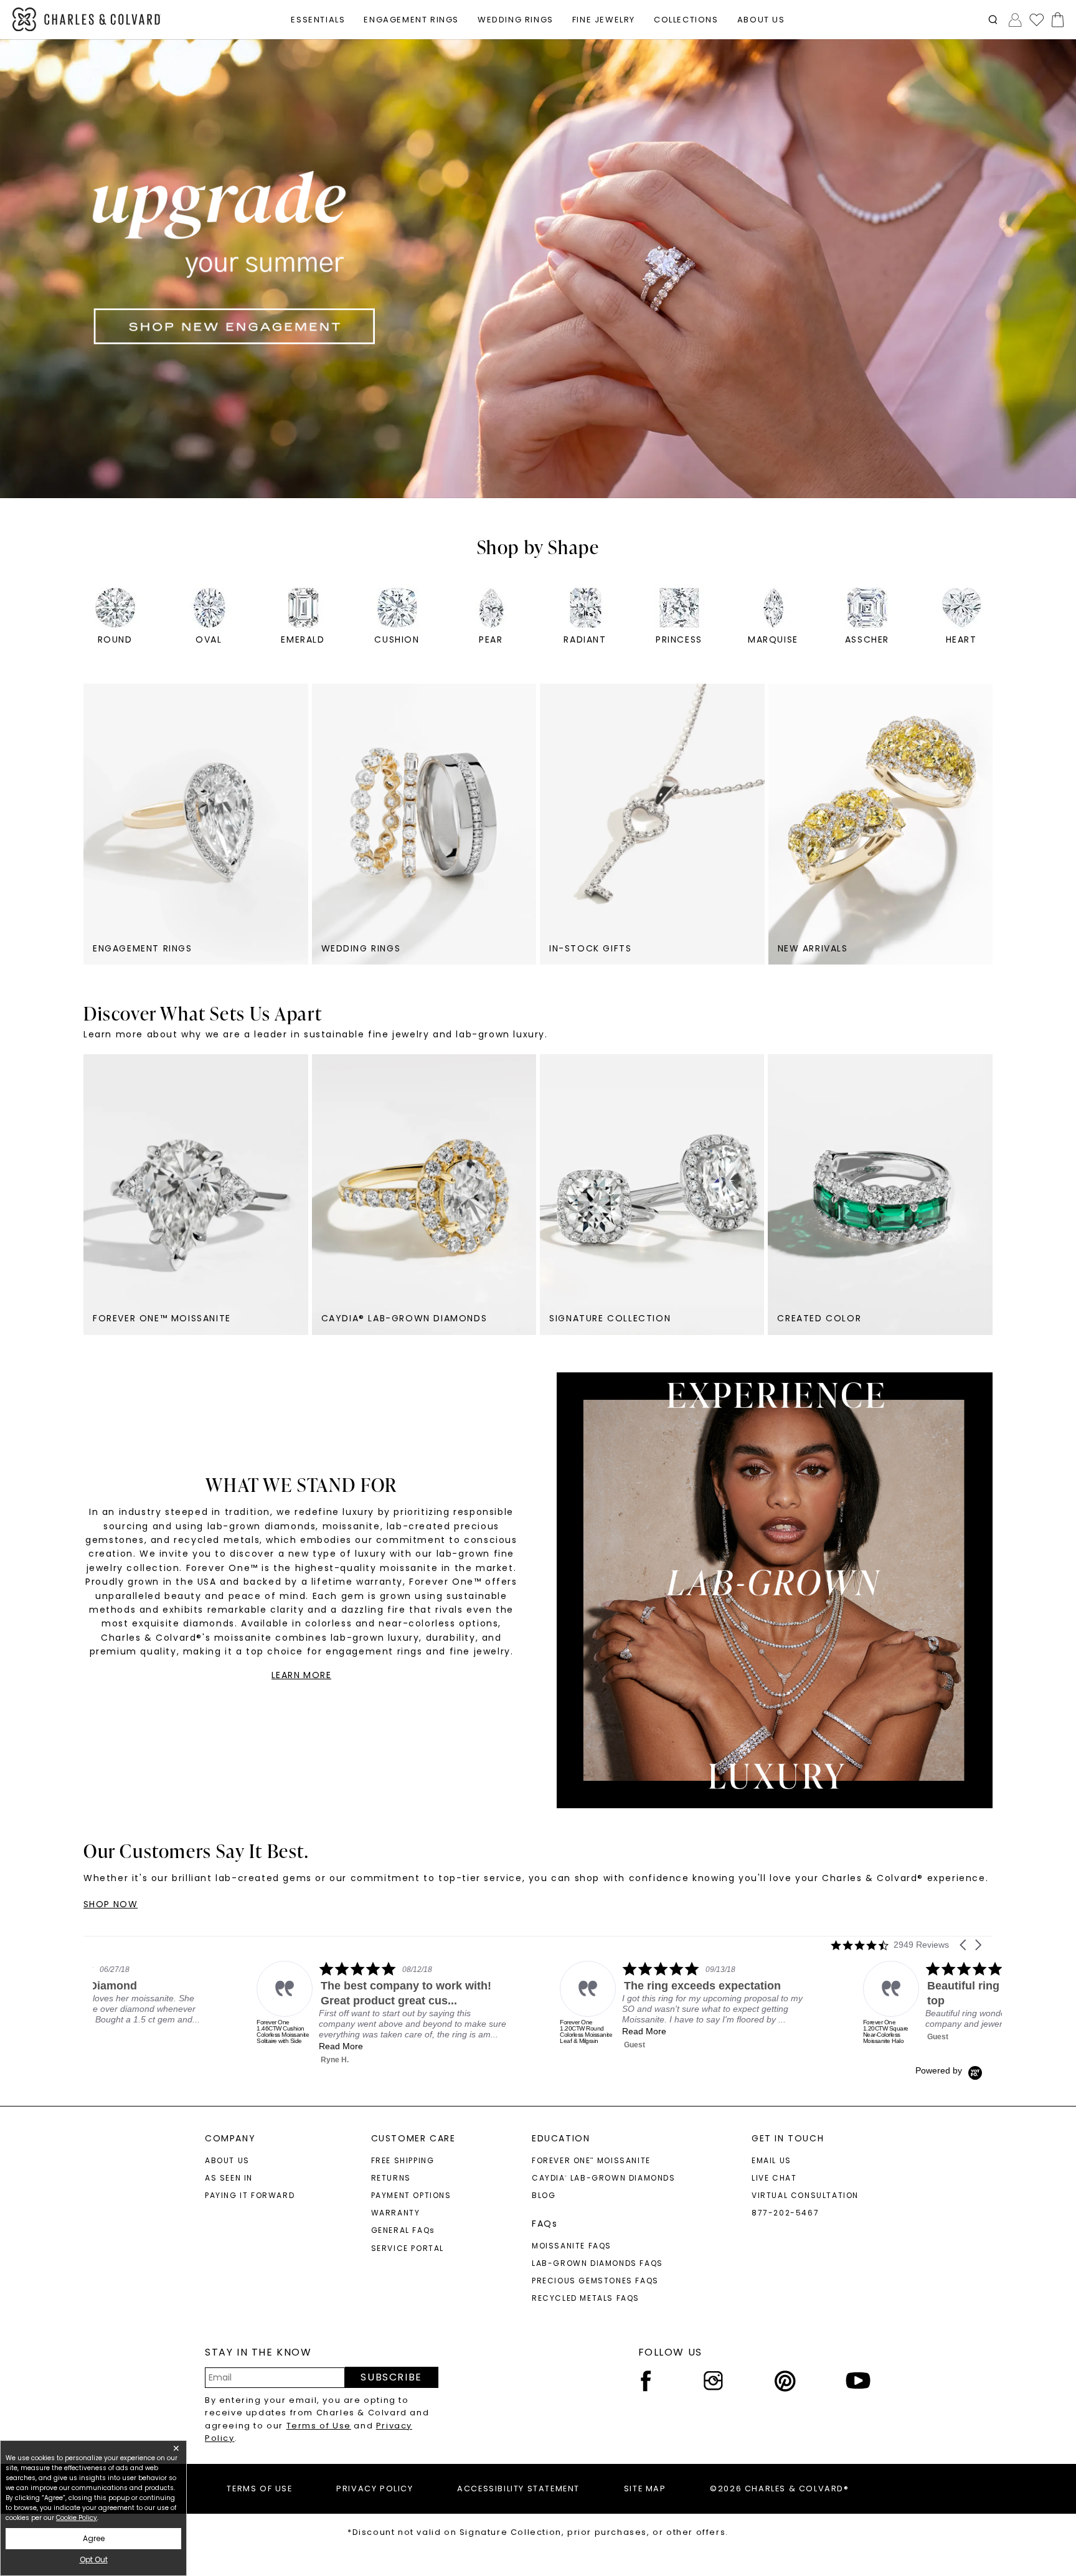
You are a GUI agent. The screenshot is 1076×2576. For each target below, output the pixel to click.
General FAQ (403, 2230)
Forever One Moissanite (591, 2160)
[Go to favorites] (1036, 19)
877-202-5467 (785, 2213)
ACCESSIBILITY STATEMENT (518, 2489)
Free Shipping (403, 2160)
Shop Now (111, 1904)
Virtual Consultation (805, 2195)
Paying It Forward (250, 2195)
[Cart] (1055, 20)
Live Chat (774, 2178)
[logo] (87, 20)
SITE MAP (645, 2489)
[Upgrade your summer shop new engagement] (538, 269)
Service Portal (408, 2248)
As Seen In (229, 2178)
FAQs (545, 2224)
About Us (227, 2160)
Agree (94, 2538)
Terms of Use (319, 2426)
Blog (544, 2195)
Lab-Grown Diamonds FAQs (597, 2263)
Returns (391, 2178)
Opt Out (94, 2559)
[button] (993, 20)
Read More (369, 2031)
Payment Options (411, 2195)
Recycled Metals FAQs (586, 2298)
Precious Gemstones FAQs (595, 2281)
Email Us (772, 2160)
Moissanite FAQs (572, 2246)
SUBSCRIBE (391, 2377)
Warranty (396, 2213)
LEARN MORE (301, 1675)
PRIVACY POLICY (375, 2489)
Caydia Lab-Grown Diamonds (604, 2178)
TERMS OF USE (259, 2489)
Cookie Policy (77, 2518)
